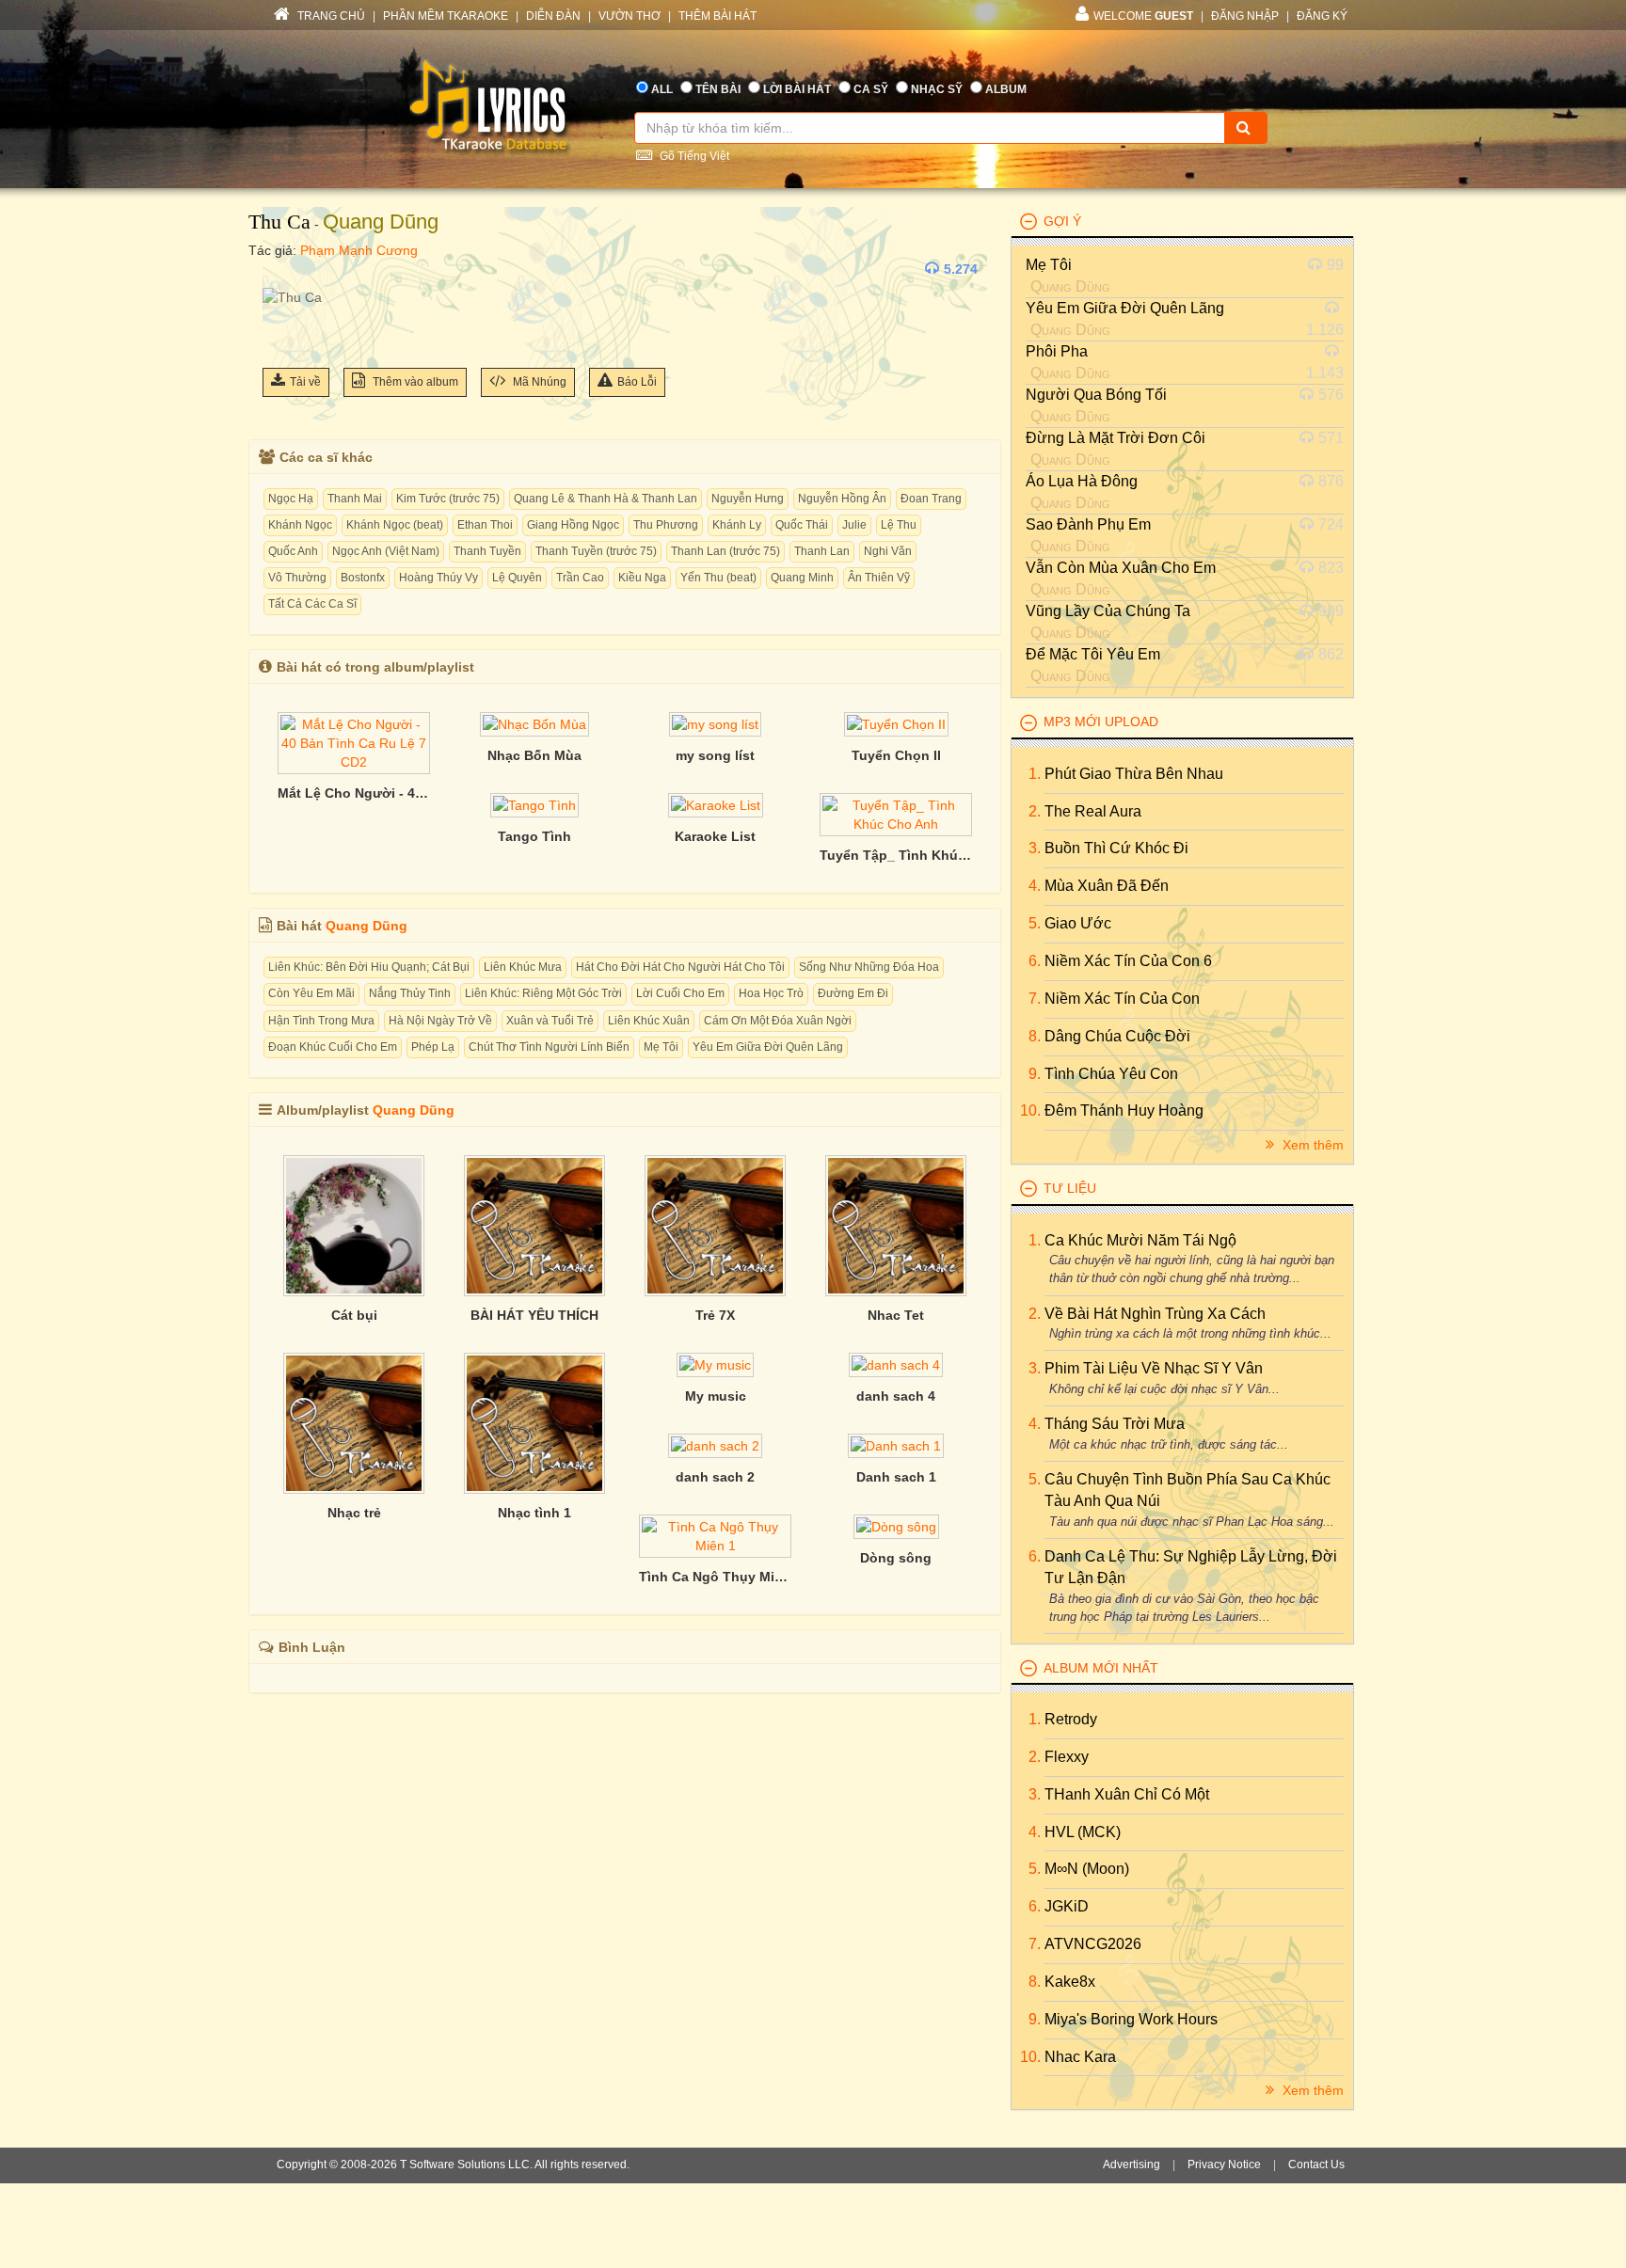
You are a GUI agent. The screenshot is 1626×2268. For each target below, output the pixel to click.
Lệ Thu (899, 525)
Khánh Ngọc (300, 525)
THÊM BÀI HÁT (717, 16)
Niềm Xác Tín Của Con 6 (1128, 961)
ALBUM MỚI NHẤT (1101, 1668)
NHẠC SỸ (937, 89)
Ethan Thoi (485, 525)
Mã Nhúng (538, 382)
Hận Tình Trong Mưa (321, 1021)
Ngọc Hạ (291, 499)
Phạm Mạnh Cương (359, 250)
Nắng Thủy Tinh (410, 993)
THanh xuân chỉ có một (1127, 1794)
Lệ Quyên (517, 578)
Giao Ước (1078, 923)
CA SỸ (871, 89)
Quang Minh (802, 578)
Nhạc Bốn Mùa (534, 755)
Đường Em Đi (853, 993)
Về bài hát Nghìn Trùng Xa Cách (1155, 1314)
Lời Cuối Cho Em (680, 993)
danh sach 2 (715, 1477)
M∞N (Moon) (1087, 1869)
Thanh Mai (355, 499)
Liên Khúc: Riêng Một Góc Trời (543, 993)
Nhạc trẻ (354, 1513)
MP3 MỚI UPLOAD (1101, 722)
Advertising (1132, 2165)
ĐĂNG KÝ (1322, 16)
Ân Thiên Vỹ (879, 578)
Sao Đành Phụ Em (1088, 524)
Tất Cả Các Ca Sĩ (312, 604)
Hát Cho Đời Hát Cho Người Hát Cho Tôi (680, 967)
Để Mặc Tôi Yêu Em (1093, 654)
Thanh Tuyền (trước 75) (596, 551)
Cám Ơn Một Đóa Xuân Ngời (778, 1021)
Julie (854, 525)
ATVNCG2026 (1093, 1944)
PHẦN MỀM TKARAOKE (446, 16)
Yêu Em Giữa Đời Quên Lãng (768, 1047)
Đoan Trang (931, 499)
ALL (662, 89)
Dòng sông (896, 1558)
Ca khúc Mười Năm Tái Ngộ (1140, 1240)
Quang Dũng (381, 222)
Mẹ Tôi (661, 1047)
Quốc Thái (802, 525)
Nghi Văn (888, 551)
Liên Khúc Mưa (523, 967)
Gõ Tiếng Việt (693, 156)
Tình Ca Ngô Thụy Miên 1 (715, 1577)
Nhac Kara (1080, 2057)
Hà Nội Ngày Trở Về (440, 1021)
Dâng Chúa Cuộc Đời (1117, 1036)
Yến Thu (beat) (718, 578)
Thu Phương (666, 525)
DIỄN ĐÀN (553, 16)
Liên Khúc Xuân (649, 1021)
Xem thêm (1311, 1145)
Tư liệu (1070, 1188)
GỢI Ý (1062, 221)
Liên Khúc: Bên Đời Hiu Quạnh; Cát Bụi (369, 967)
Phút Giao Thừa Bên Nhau (1134, 774)
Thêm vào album (414, 382)
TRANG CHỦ (330, 16)
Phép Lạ (433, 1047)
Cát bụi (354, 1315)
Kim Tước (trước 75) (448, 499)
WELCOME (1143, 16)
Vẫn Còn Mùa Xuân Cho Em (1121, 568)
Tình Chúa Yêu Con (1111, 1074)
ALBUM (1006, 89)
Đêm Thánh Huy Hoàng (1124, 1110)
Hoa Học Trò (771, 993)
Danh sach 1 (896, 1477)
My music (716, 1396)
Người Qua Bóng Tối (1096, 395)
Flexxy (1067, 1757)
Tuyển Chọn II (896, 755)
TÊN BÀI (718, 89)
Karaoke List (715, 836)
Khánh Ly (737, 525)
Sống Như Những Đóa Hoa (869, 967)
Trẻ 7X (715, 1315)
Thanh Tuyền (487, 551)
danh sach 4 (896, 1396)
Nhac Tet (896, 1315)
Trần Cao (580, 578)
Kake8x (1070, 1982)
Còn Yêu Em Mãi (311, 993)
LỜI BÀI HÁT (797, 89)
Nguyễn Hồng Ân (842, 499)
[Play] (281, 269)
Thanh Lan (822, 551)
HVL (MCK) (1083, 1832)
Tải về (305, 382)
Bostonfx (363, 578)
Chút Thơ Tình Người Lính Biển (549, 1047)
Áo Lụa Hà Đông (1082, 481)
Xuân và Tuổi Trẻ (550, 1021)
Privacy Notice (1224, 2165)
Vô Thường (297, 578)
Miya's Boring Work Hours (1131, 2019)
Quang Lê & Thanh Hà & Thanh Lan (606, 499)
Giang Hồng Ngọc (573, 525)
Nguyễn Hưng (748, 499)
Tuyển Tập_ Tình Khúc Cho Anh (896, 855)
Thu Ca (279, 222)
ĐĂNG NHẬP (1245, 16)
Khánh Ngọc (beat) (395, 525)
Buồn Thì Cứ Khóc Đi (1116, 848)
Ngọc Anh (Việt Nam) (386, 551)
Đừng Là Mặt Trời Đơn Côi (1116, 438)
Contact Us (1316, 2165)
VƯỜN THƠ (630, 16)
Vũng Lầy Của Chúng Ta (1108, 611)
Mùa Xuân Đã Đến (1107, 886)
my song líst (715, 755)
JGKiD (1067, 1906)
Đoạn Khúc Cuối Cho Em (333, 1047)
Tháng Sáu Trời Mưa (1115, 1424)
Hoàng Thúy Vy (438, 578)
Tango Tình (534, 836)
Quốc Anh (293, 551)
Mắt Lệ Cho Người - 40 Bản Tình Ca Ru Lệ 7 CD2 (354, 793)
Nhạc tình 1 (534, 1513)
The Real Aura (1093, 811)
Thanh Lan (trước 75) (725, 551)
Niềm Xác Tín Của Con (1122, 999)
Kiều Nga (642, 578)
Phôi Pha (1057, 351)
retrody (1071, 1719)
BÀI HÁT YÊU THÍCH (534, 1315)
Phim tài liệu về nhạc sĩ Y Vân (1154, 1368)
